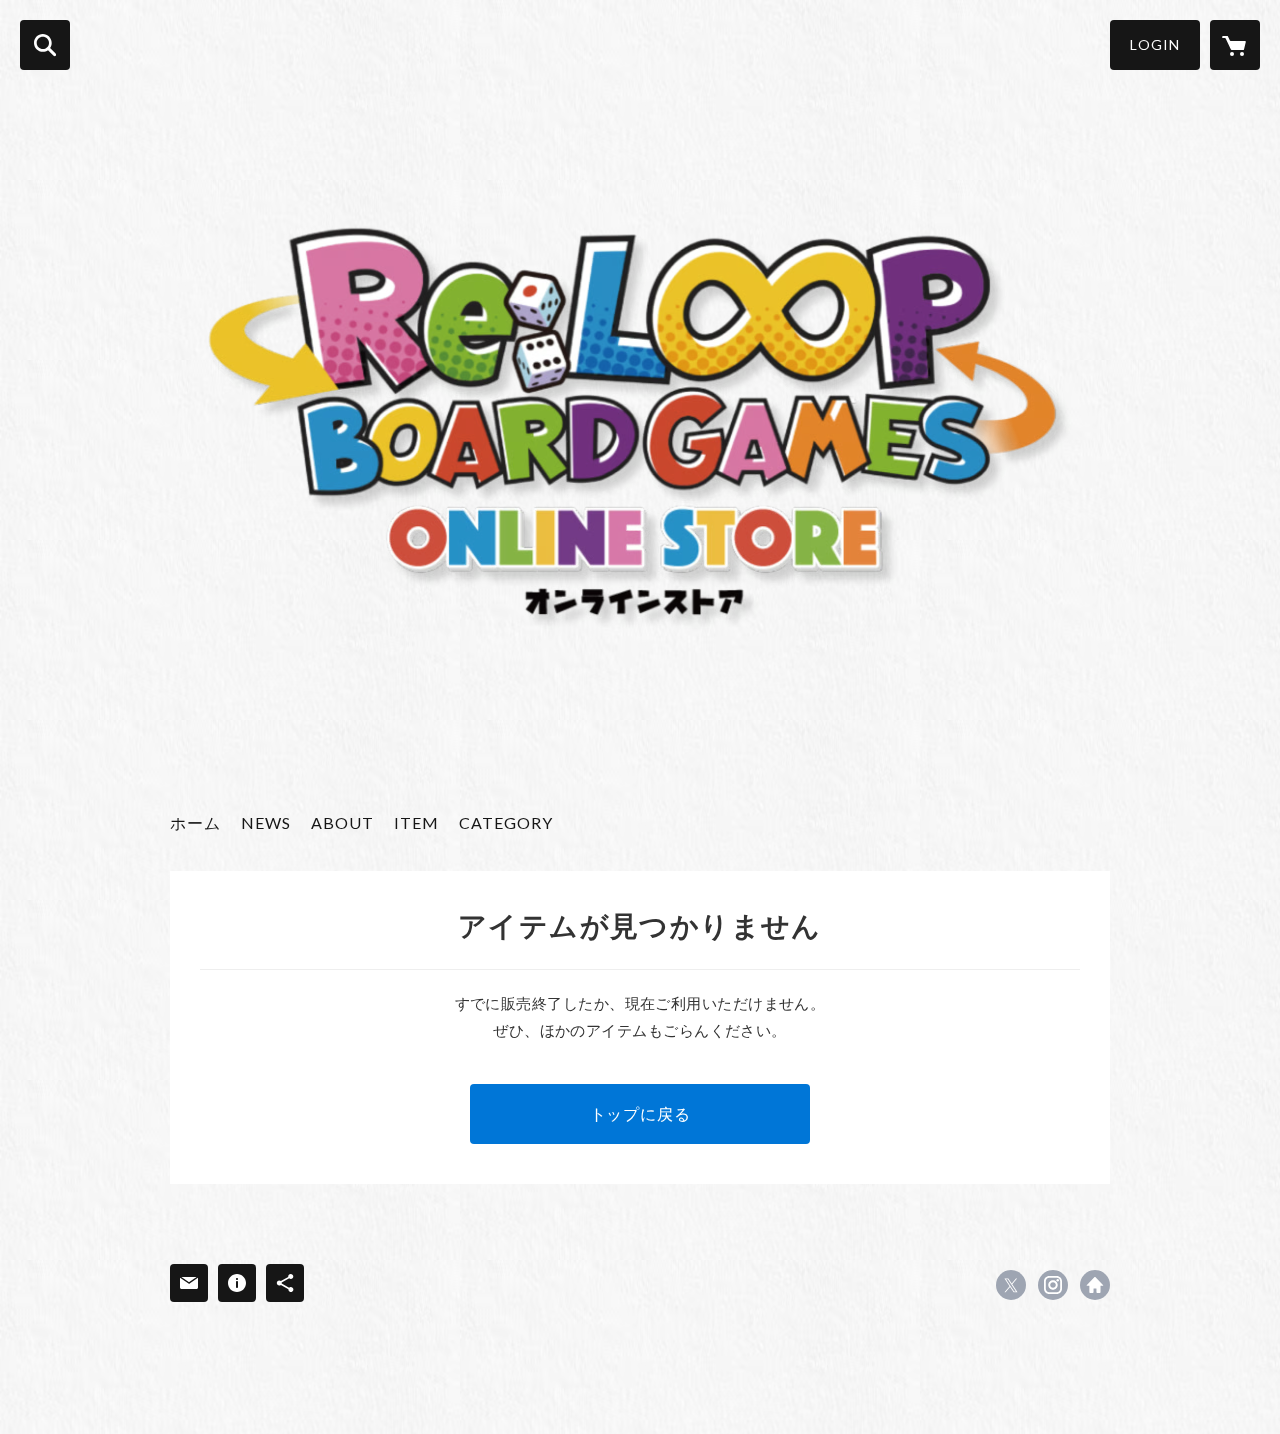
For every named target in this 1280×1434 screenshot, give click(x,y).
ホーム (195, 822)
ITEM (416, 822)
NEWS (266, 822)
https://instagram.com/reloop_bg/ (1053, 1285)
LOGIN (1155, 44)
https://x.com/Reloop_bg (1011, 1285)
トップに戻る (640, 1113)
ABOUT (342, 822)
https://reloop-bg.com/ (1095, 1285)
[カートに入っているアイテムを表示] (1235, 45)
